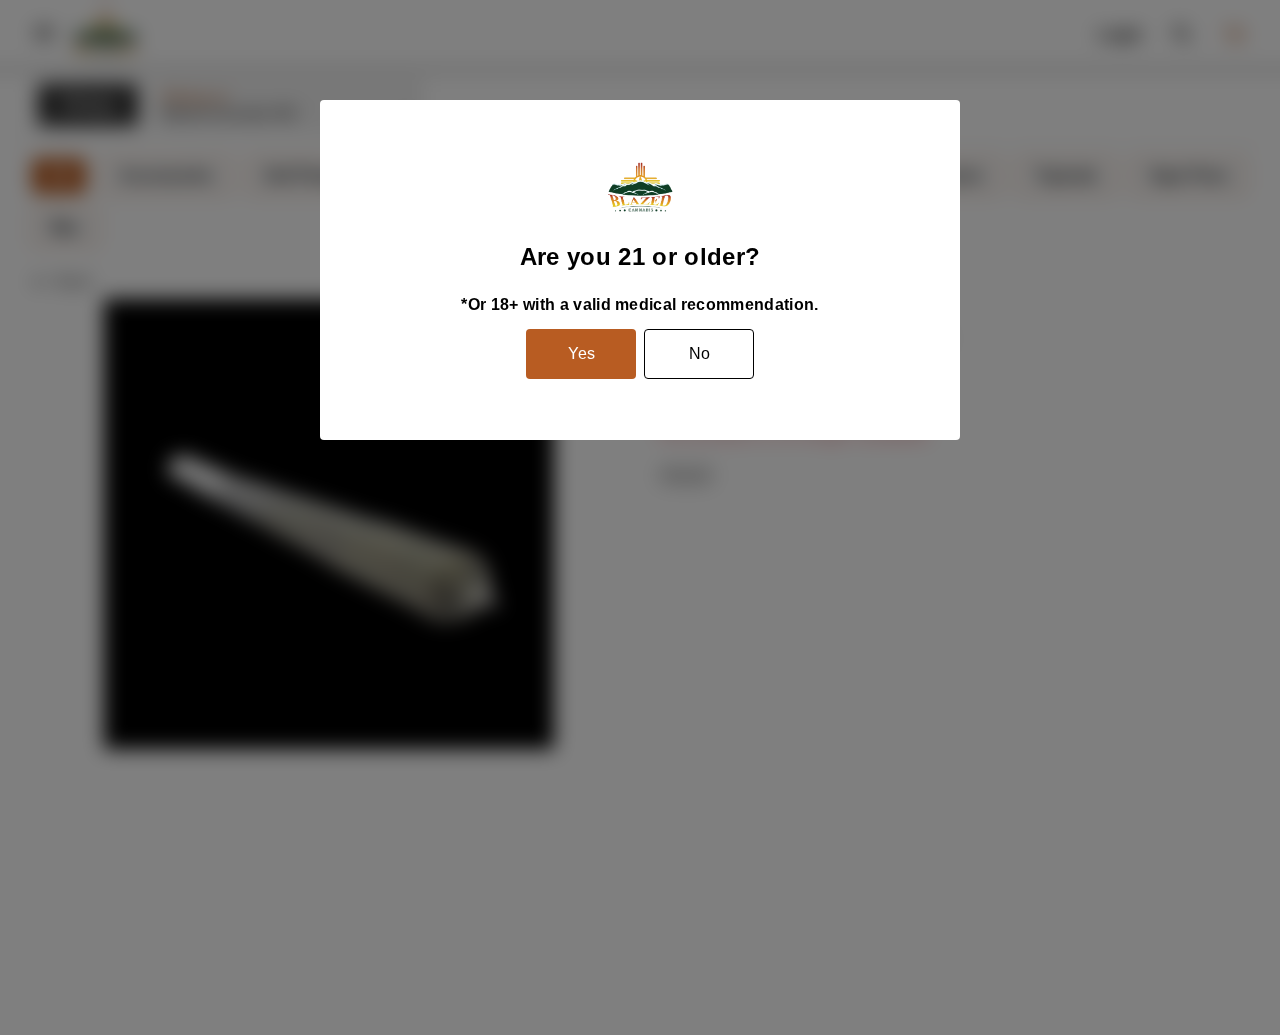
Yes (581, 353)
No (699, 353)
